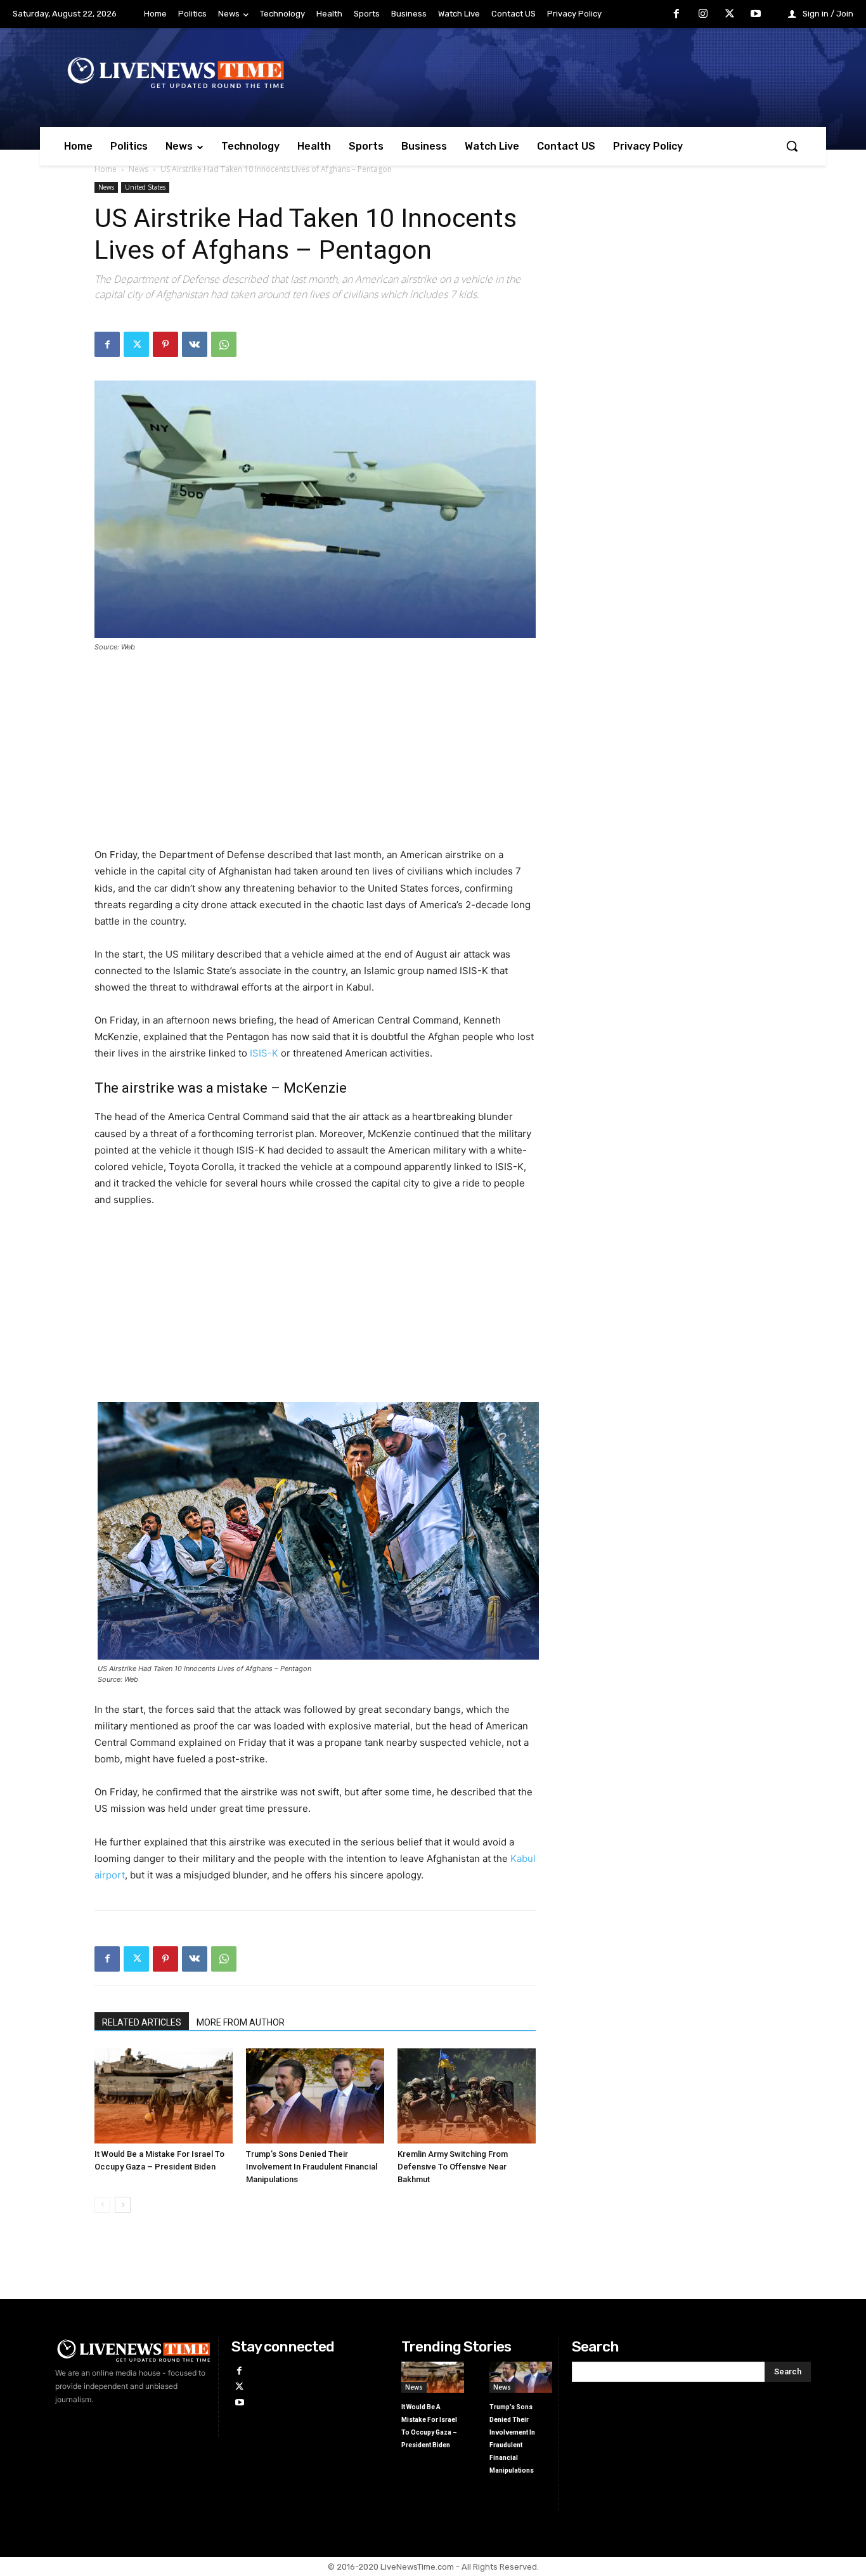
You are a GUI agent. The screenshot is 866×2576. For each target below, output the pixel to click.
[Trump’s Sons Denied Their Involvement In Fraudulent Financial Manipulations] (315, 2096)
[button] (792, 146)
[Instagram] (703, 15)
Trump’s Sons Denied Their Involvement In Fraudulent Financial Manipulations (312, 2167)
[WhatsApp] (224, 344)
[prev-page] (102, 2205)
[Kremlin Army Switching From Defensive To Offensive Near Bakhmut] (467, 2096)
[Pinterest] (165, 344)
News (139, 169)
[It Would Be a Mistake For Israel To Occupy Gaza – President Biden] (164, 2096)
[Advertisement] (315, 758)
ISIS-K (264, 1053)
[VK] (195, 344)
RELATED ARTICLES (142, 2022)
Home (106, 169)
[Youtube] (756, 15)
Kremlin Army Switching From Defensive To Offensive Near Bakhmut (453, 2167)
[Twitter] (730, 15)
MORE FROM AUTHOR (241, 2022)
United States (145, 187)
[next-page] (123, 2205)
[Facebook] (677, 15)
